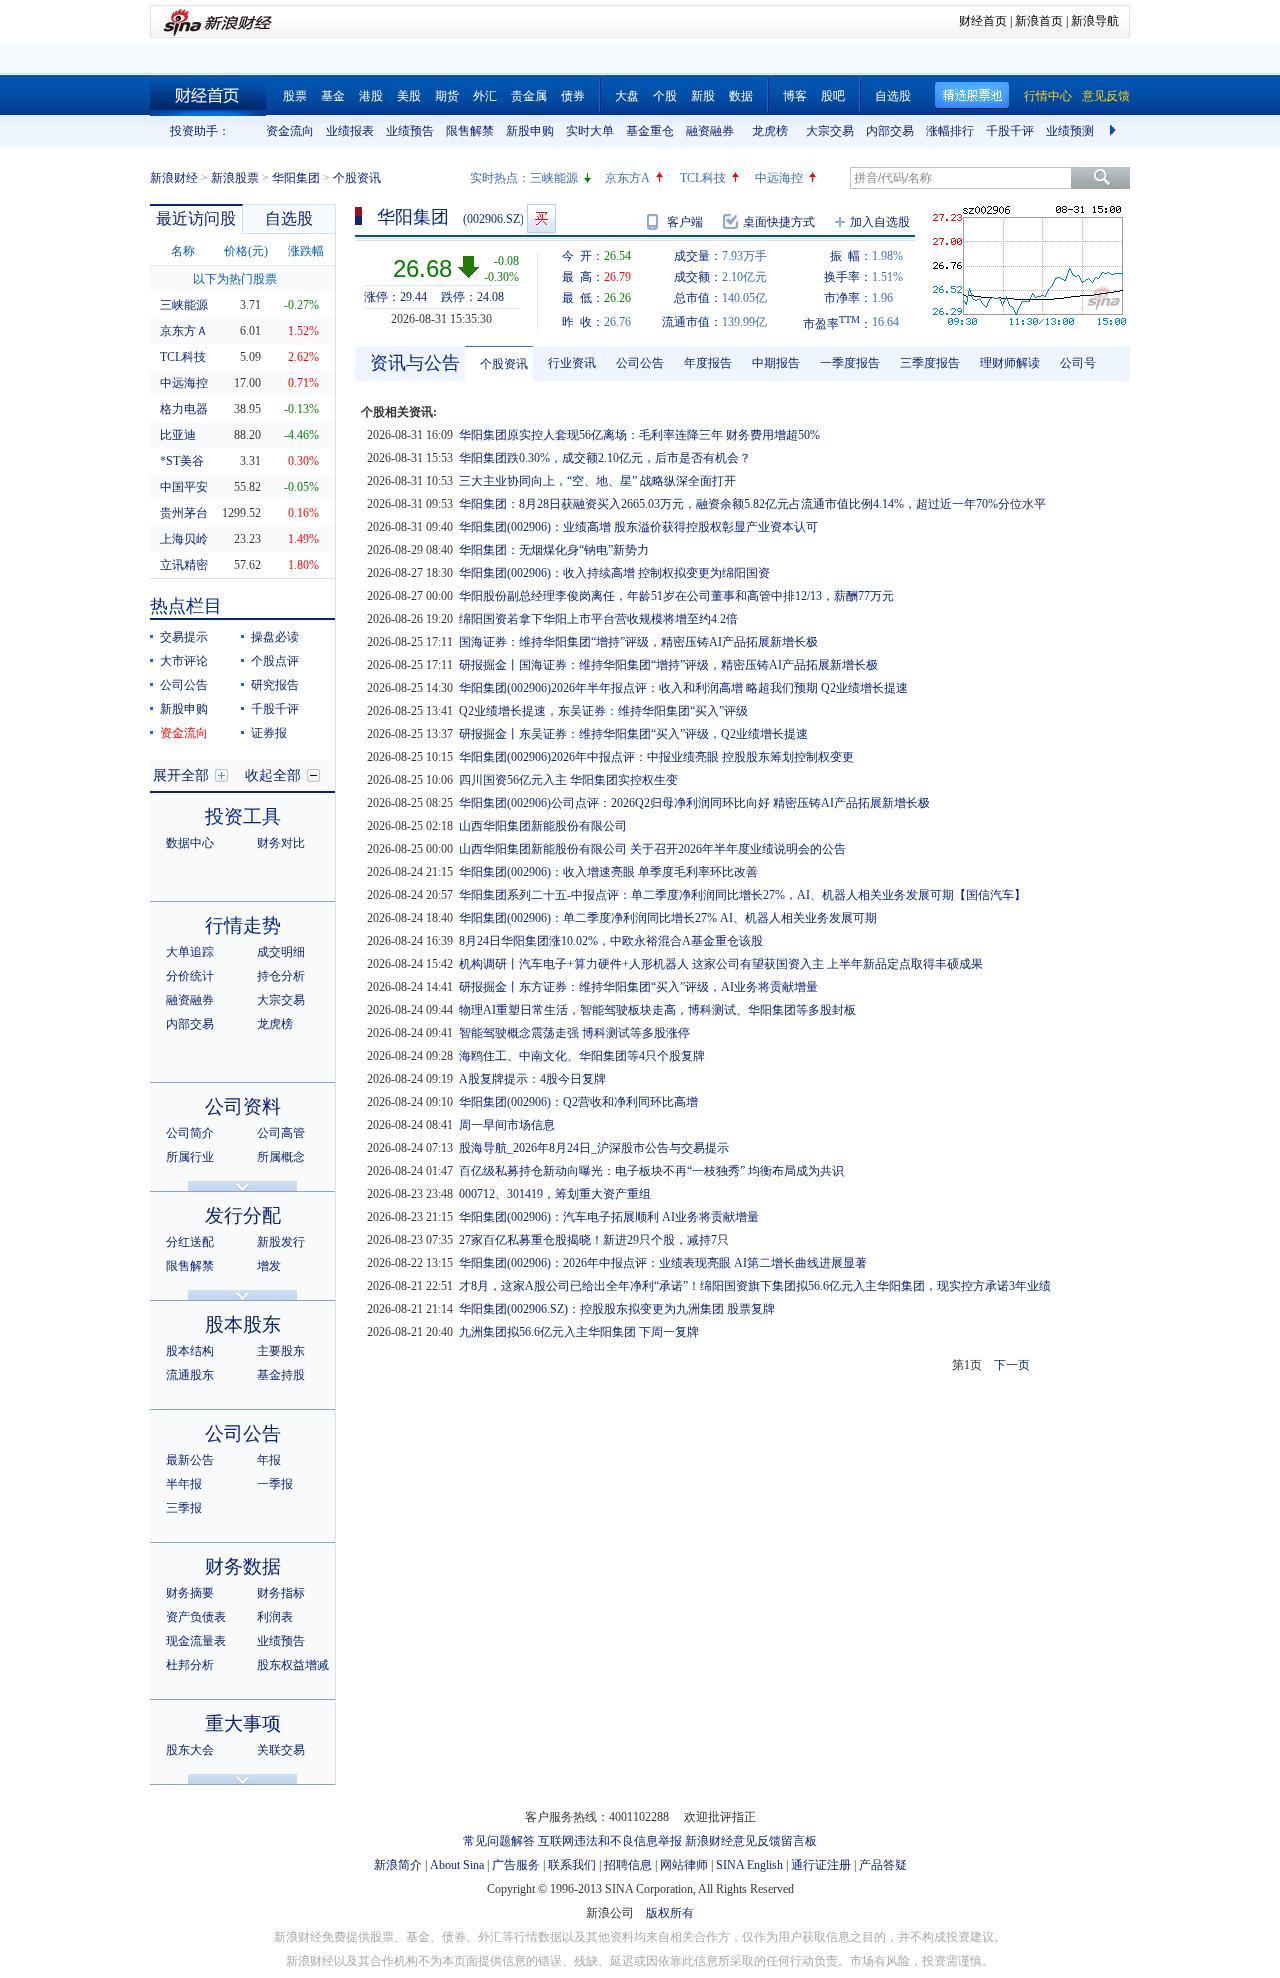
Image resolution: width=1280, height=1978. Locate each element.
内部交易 (890, 131)
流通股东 (190, 1375)
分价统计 (190, 976)
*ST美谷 (182, 461)
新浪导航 (1095, 21)
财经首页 (983, 21)
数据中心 (190, 843)
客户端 (685, 222)
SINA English (749, 1865)
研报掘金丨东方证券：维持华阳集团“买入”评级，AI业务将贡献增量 (638, 987)
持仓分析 (281, 976)
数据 (741, 96)
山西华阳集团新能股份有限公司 (543, 826)
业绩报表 (350, 131)
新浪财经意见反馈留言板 (751, 1841)
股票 (295, 96)
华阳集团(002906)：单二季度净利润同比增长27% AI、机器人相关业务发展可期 (668, 918)
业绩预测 (1070, 131)
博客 (795, 96)
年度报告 (708, 363)
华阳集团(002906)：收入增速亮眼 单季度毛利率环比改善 (608, 872)
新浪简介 (398, 1865)
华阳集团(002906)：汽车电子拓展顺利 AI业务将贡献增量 (609, 1217)
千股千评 (1010, 131)
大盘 (627, 96)
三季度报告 (930, 363)
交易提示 (184, 637)
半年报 (184, 1484)
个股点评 (275, 661)
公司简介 (190, 1133)
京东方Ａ (184, 331)
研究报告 (275, 685)
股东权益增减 (293, 1665)
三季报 (184, 1508)
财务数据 (243, 1566)
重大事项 (243, 1723)
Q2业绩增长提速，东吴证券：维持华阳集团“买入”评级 (603, 711)
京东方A (627, 178)
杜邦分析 (190, 1665)
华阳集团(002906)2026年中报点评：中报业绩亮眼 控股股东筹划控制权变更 (656, 757)
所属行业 (190, 1157)
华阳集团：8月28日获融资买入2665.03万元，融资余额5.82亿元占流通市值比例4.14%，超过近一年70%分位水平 (752, 504)
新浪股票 (235, 178)
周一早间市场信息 (507, 1125)
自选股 (893, 96)
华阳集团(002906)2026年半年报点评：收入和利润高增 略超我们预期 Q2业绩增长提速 (683, 688)
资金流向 (290, 131)
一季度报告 (850, 363)
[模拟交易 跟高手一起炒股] (541, 218)
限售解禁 (470, 131)
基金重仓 (650, 131)
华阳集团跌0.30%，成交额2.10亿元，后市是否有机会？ (605, 458)
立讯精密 (184, 565)
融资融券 (710, 131)
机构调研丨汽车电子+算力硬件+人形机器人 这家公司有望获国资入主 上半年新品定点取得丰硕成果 (721, 964)
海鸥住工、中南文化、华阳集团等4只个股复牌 (582, 1056)
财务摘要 (190, 1593)
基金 (333, 96)
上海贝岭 (184, 539)
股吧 (833, 96)
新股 (703, 96)
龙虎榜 (770, 131)
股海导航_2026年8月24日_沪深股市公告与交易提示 (594, 1148)
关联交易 (281, 1750)
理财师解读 (1010, 363)
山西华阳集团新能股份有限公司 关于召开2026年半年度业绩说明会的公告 (652, 849)
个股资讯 (504, 364)
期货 (447, 96)
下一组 (1115, 131)
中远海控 (779, 178)
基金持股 (281, 1375)
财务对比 (281, 843)
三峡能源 (554, 178)
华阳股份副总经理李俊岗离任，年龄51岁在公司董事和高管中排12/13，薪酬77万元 (676, 596)
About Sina (457, 1865)
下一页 (1012, 1365)
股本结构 (190, 1351)
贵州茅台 (184, 513)
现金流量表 (196, 1641)
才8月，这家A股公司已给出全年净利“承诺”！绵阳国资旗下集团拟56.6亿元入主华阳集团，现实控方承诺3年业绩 (755, 1286)
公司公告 (184, 685)
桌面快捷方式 (779, 222)
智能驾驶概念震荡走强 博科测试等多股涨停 (574, 1033)
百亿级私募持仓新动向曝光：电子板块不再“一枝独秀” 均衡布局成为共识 (651, 1171)
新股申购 (530, 131)
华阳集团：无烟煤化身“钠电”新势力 (554, 550)
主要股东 (281, 1351)
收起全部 (273, 775)
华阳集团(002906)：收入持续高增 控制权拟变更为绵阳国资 (614, 573)
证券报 (269, 733)
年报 (269, 1460)
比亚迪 (178, 435)
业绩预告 (410, 131)
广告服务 (516, 1865)
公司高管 (281, 1133)
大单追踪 (190, 952)
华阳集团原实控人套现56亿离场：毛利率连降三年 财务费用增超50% (639, 435)
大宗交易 (830, 131)
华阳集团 (296, 178)
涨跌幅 (306, 251)
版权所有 (670, 1913)
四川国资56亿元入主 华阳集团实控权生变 (568, 780)
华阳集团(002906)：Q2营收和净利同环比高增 (578, 1102)
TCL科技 (703, 178)
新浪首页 (1039, 21)
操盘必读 (275, 637)
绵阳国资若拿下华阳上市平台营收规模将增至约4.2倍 (598, 619)
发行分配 (243, 1215)
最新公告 (190, 1460)
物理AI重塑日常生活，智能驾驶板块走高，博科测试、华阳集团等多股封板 (657, 1010)
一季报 (275, 1484)
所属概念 (281, 1157)
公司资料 (243, 1106)
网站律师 (684, 1865)
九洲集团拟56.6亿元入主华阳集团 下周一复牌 (579, 1332)
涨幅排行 (950, 131)
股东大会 (190, 1750)
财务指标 (281, 1593)
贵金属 (529, 96)
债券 (573, 96)
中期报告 (776, 363)
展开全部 (181, 775)
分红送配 (190, 1242)
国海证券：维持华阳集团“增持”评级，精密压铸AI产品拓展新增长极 (638, 642)
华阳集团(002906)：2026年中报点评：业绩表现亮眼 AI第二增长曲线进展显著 (663, 1263)
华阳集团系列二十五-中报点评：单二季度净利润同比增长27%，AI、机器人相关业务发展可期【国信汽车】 (742, 895)
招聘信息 (628, 1865)
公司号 (1078, 363)
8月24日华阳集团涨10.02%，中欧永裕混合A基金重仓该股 (611, 941)
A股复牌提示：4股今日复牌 (532, 1079)
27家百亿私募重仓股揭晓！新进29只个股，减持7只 (594, 1240)
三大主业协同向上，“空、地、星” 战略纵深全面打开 (597, 481)
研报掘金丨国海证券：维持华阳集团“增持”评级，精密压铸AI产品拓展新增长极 (668, 665)
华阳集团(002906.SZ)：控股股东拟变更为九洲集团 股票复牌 (617, 1309)
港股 (371, 96)
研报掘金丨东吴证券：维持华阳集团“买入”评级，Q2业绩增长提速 (633, 734)
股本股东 (243, 1324)
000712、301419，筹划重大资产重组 (555, 1194)
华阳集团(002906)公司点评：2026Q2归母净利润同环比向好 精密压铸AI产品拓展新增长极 (694, 803)
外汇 (485, 96)
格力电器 (184, 409)
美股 (409, 96)
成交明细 (281, 952)
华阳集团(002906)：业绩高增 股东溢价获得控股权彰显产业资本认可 (638, 527)
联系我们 (572, 1865)
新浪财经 (174, 178)
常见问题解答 (499, 1841)
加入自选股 (880, 222)
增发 (269, 1266)
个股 (665, 96)
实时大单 (590, 131)
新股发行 (281, 1242)
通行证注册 (821, 1865)
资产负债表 (196, 1617)
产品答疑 (883, 1865)
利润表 (275, 1617)
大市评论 (184, 661)
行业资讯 (572, 363)
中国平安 (184, 487)
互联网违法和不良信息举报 (610, 1841)
